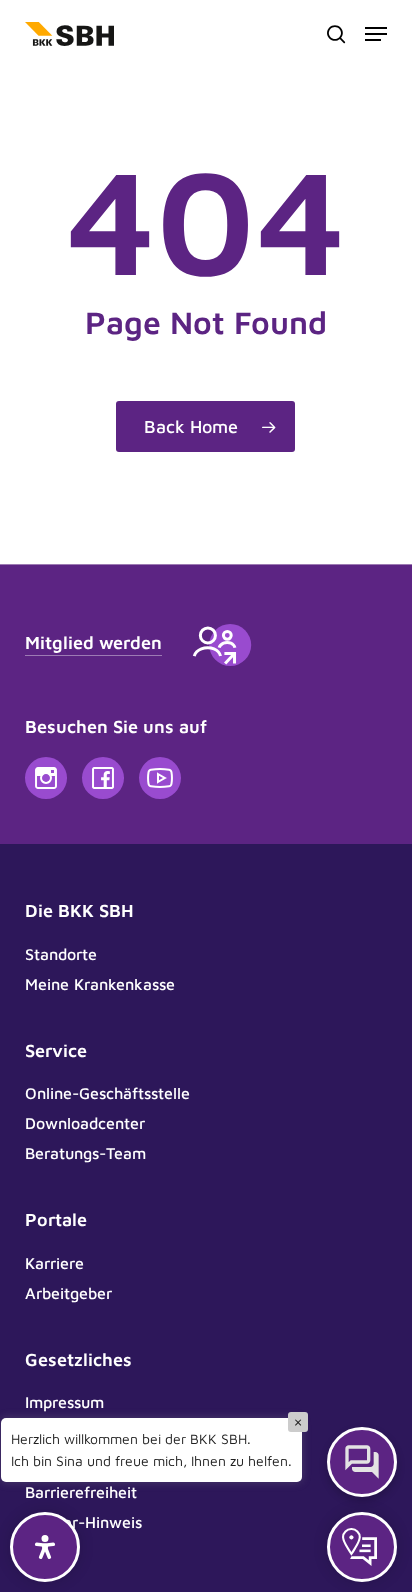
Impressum (64, 1402)
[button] (376, 34)
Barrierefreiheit (81, 1492)
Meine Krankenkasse (100, 984)
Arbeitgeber (68, 1293)
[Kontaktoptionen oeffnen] (362, 1547)
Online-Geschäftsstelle (107, 1093)
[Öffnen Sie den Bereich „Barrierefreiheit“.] (45, 1547)
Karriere (54, 1263)
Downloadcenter (85, 1123)
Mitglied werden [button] (93, 642)
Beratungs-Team (85, 1153)
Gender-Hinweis (83, 1522)
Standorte (61, 954)
